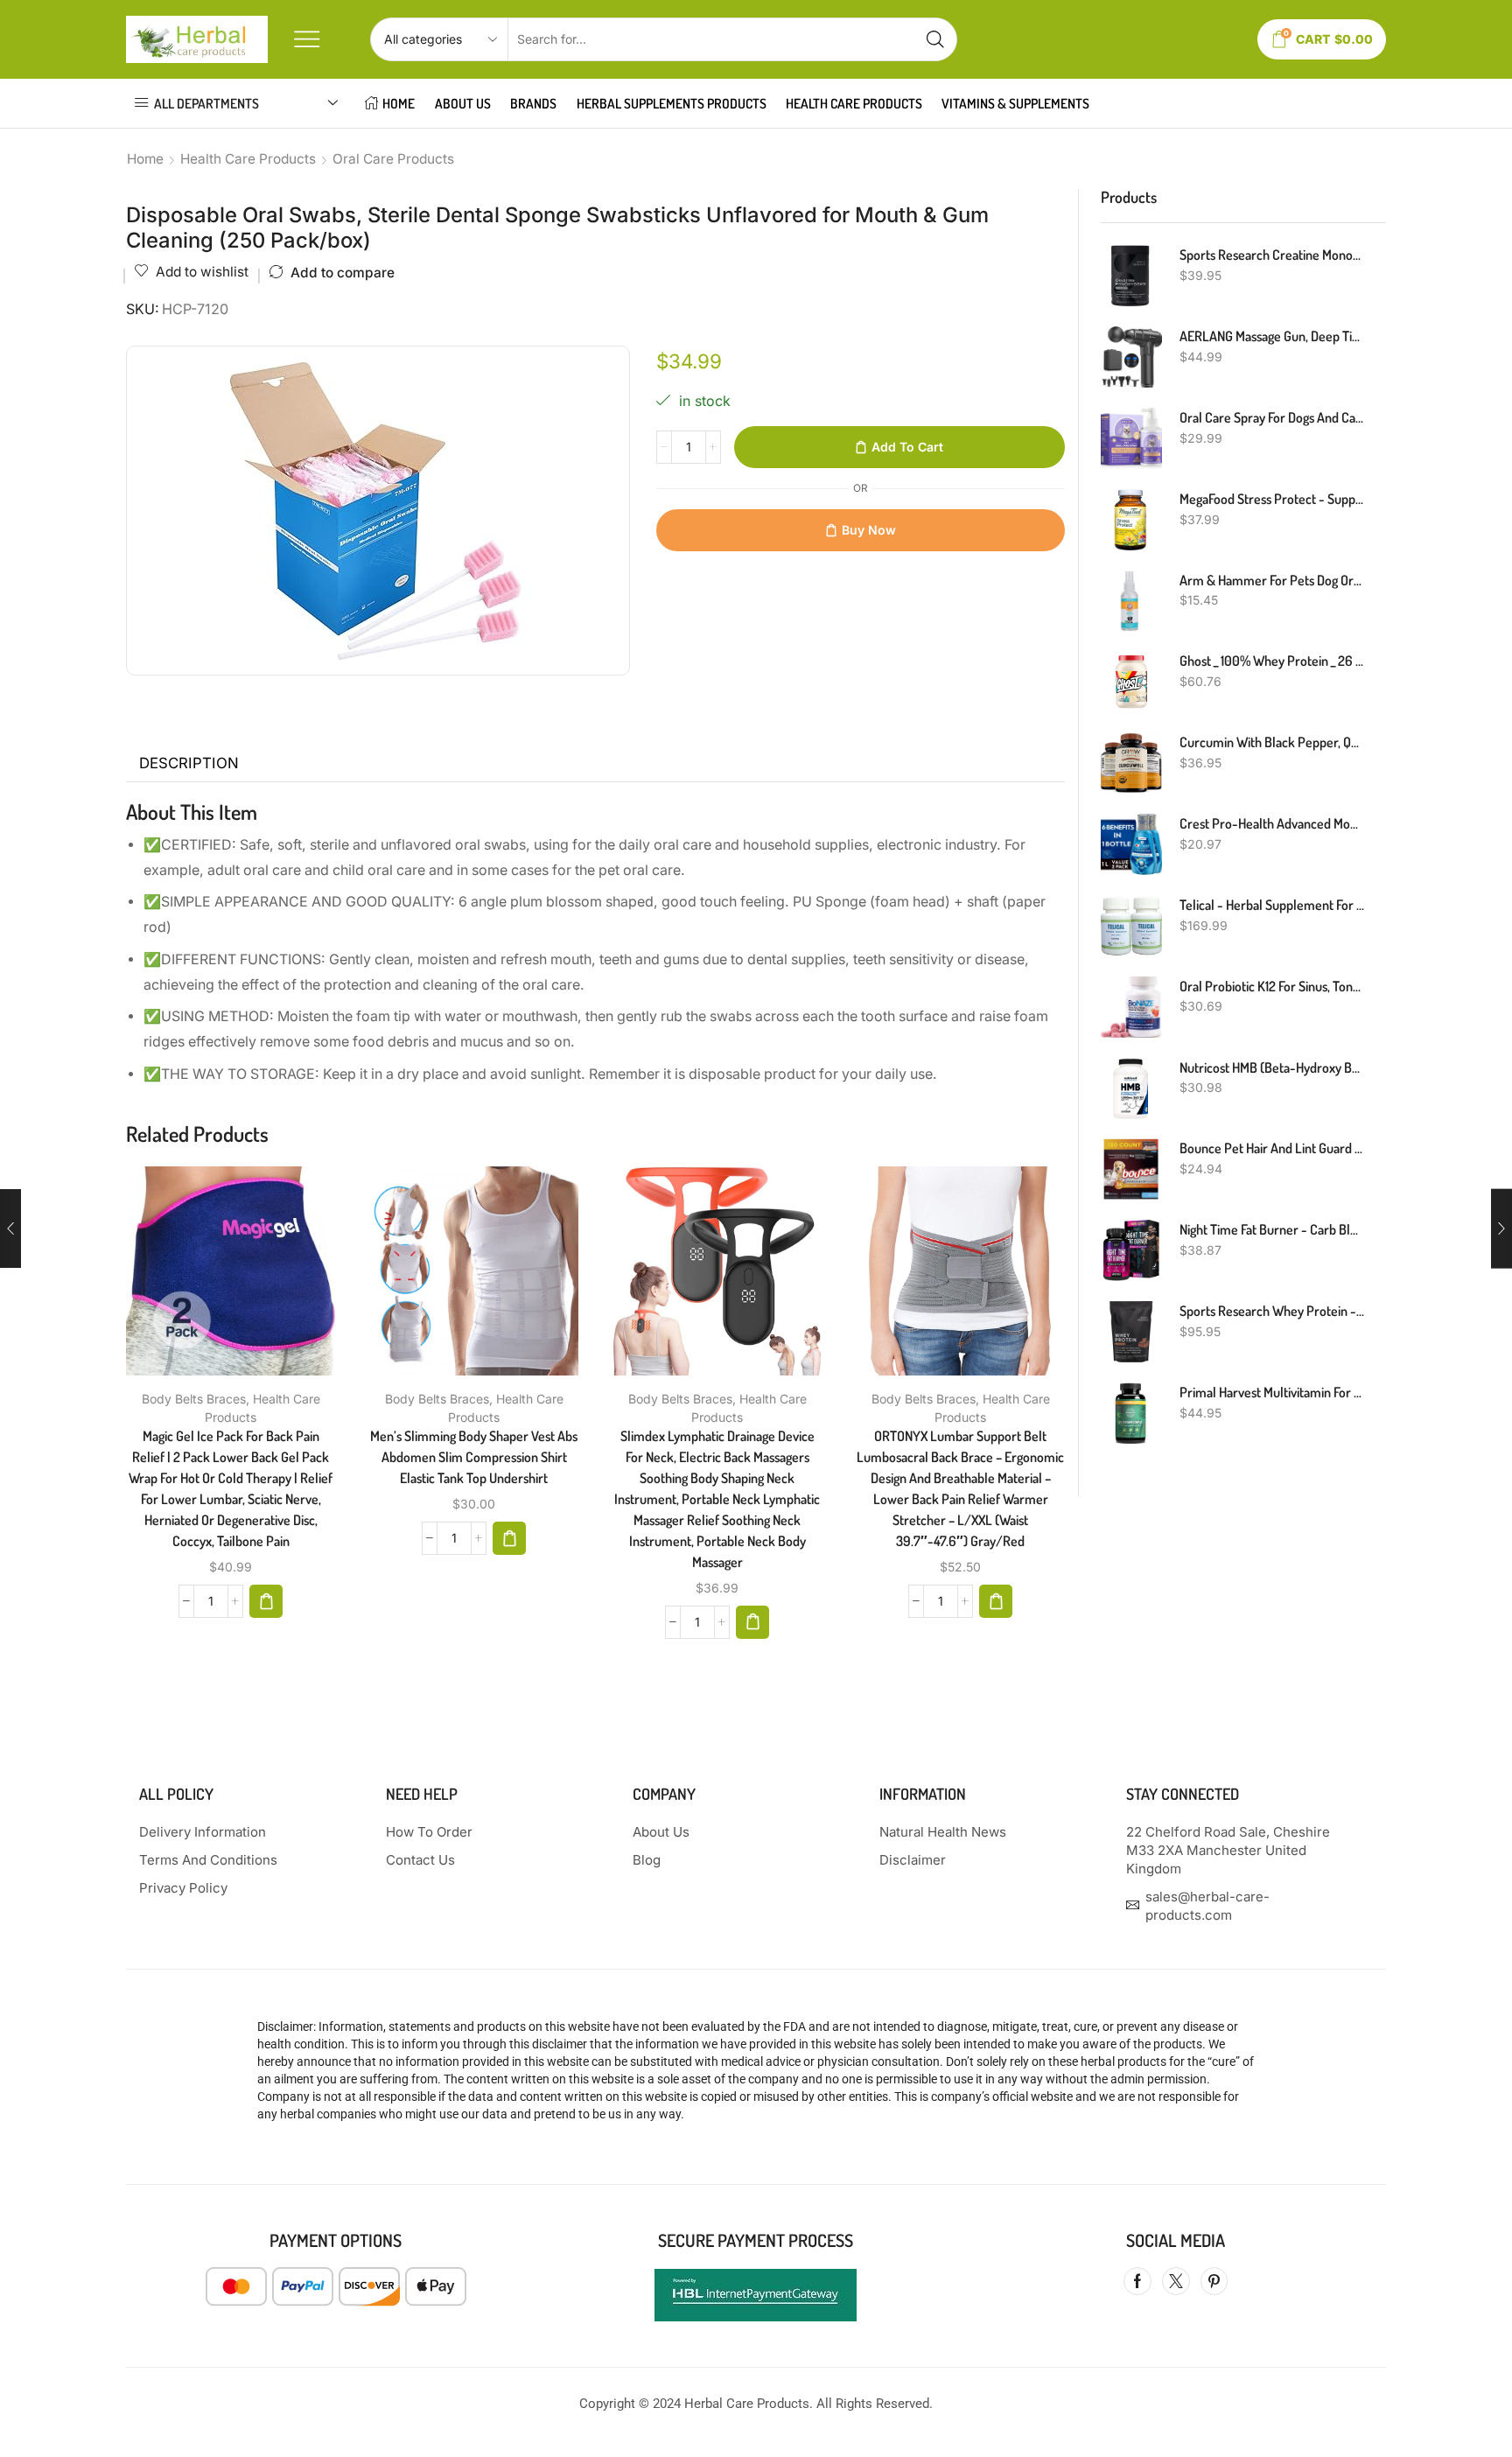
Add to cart (907, 447)
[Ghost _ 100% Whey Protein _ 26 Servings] (1131, 682)
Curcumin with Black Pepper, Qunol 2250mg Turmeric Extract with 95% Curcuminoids (1272, 742)
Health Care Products (248, 159)
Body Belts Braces (194, 1399)
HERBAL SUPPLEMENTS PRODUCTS (672, 103)
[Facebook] (1137, 2281)
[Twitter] (1176, 2281)
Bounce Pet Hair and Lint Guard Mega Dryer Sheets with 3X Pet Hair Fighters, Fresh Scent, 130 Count (1272, 1148)
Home (145, 159)
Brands (533, 103)
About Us (463, 103)
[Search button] (935, 39)
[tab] (189, 764)
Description (189, 763)
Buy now (869, 530)
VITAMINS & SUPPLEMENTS (1015, 103)
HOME (399, 103)
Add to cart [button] (213, 1277)
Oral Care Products (393, 159)
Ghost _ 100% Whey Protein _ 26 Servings (1272, 661)
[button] (266, 1601)
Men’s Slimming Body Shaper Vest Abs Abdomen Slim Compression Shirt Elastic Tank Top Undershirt (474, 1457)
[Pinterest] (1214, 2281)
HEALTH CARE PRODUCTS (854, 103)
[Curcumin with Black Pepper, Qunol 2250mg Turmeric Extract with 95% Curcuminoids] (1131, 763)
